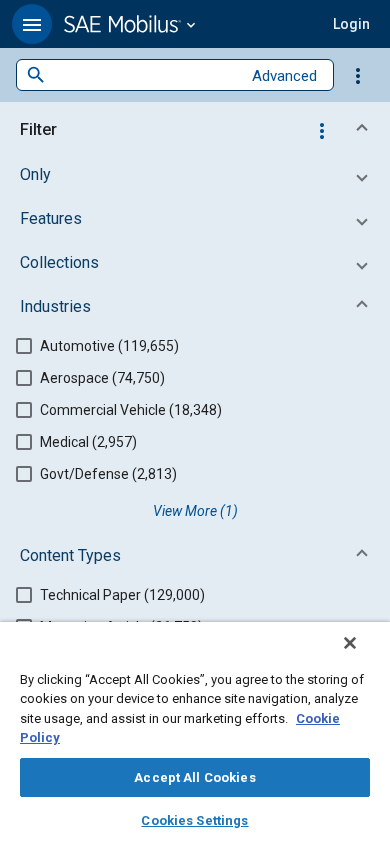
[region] (195, 733)
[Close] (350, 643)
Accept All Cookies (194, 777)
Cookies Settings (194, 820)
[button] (32, 24)
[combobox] (143, 75)
